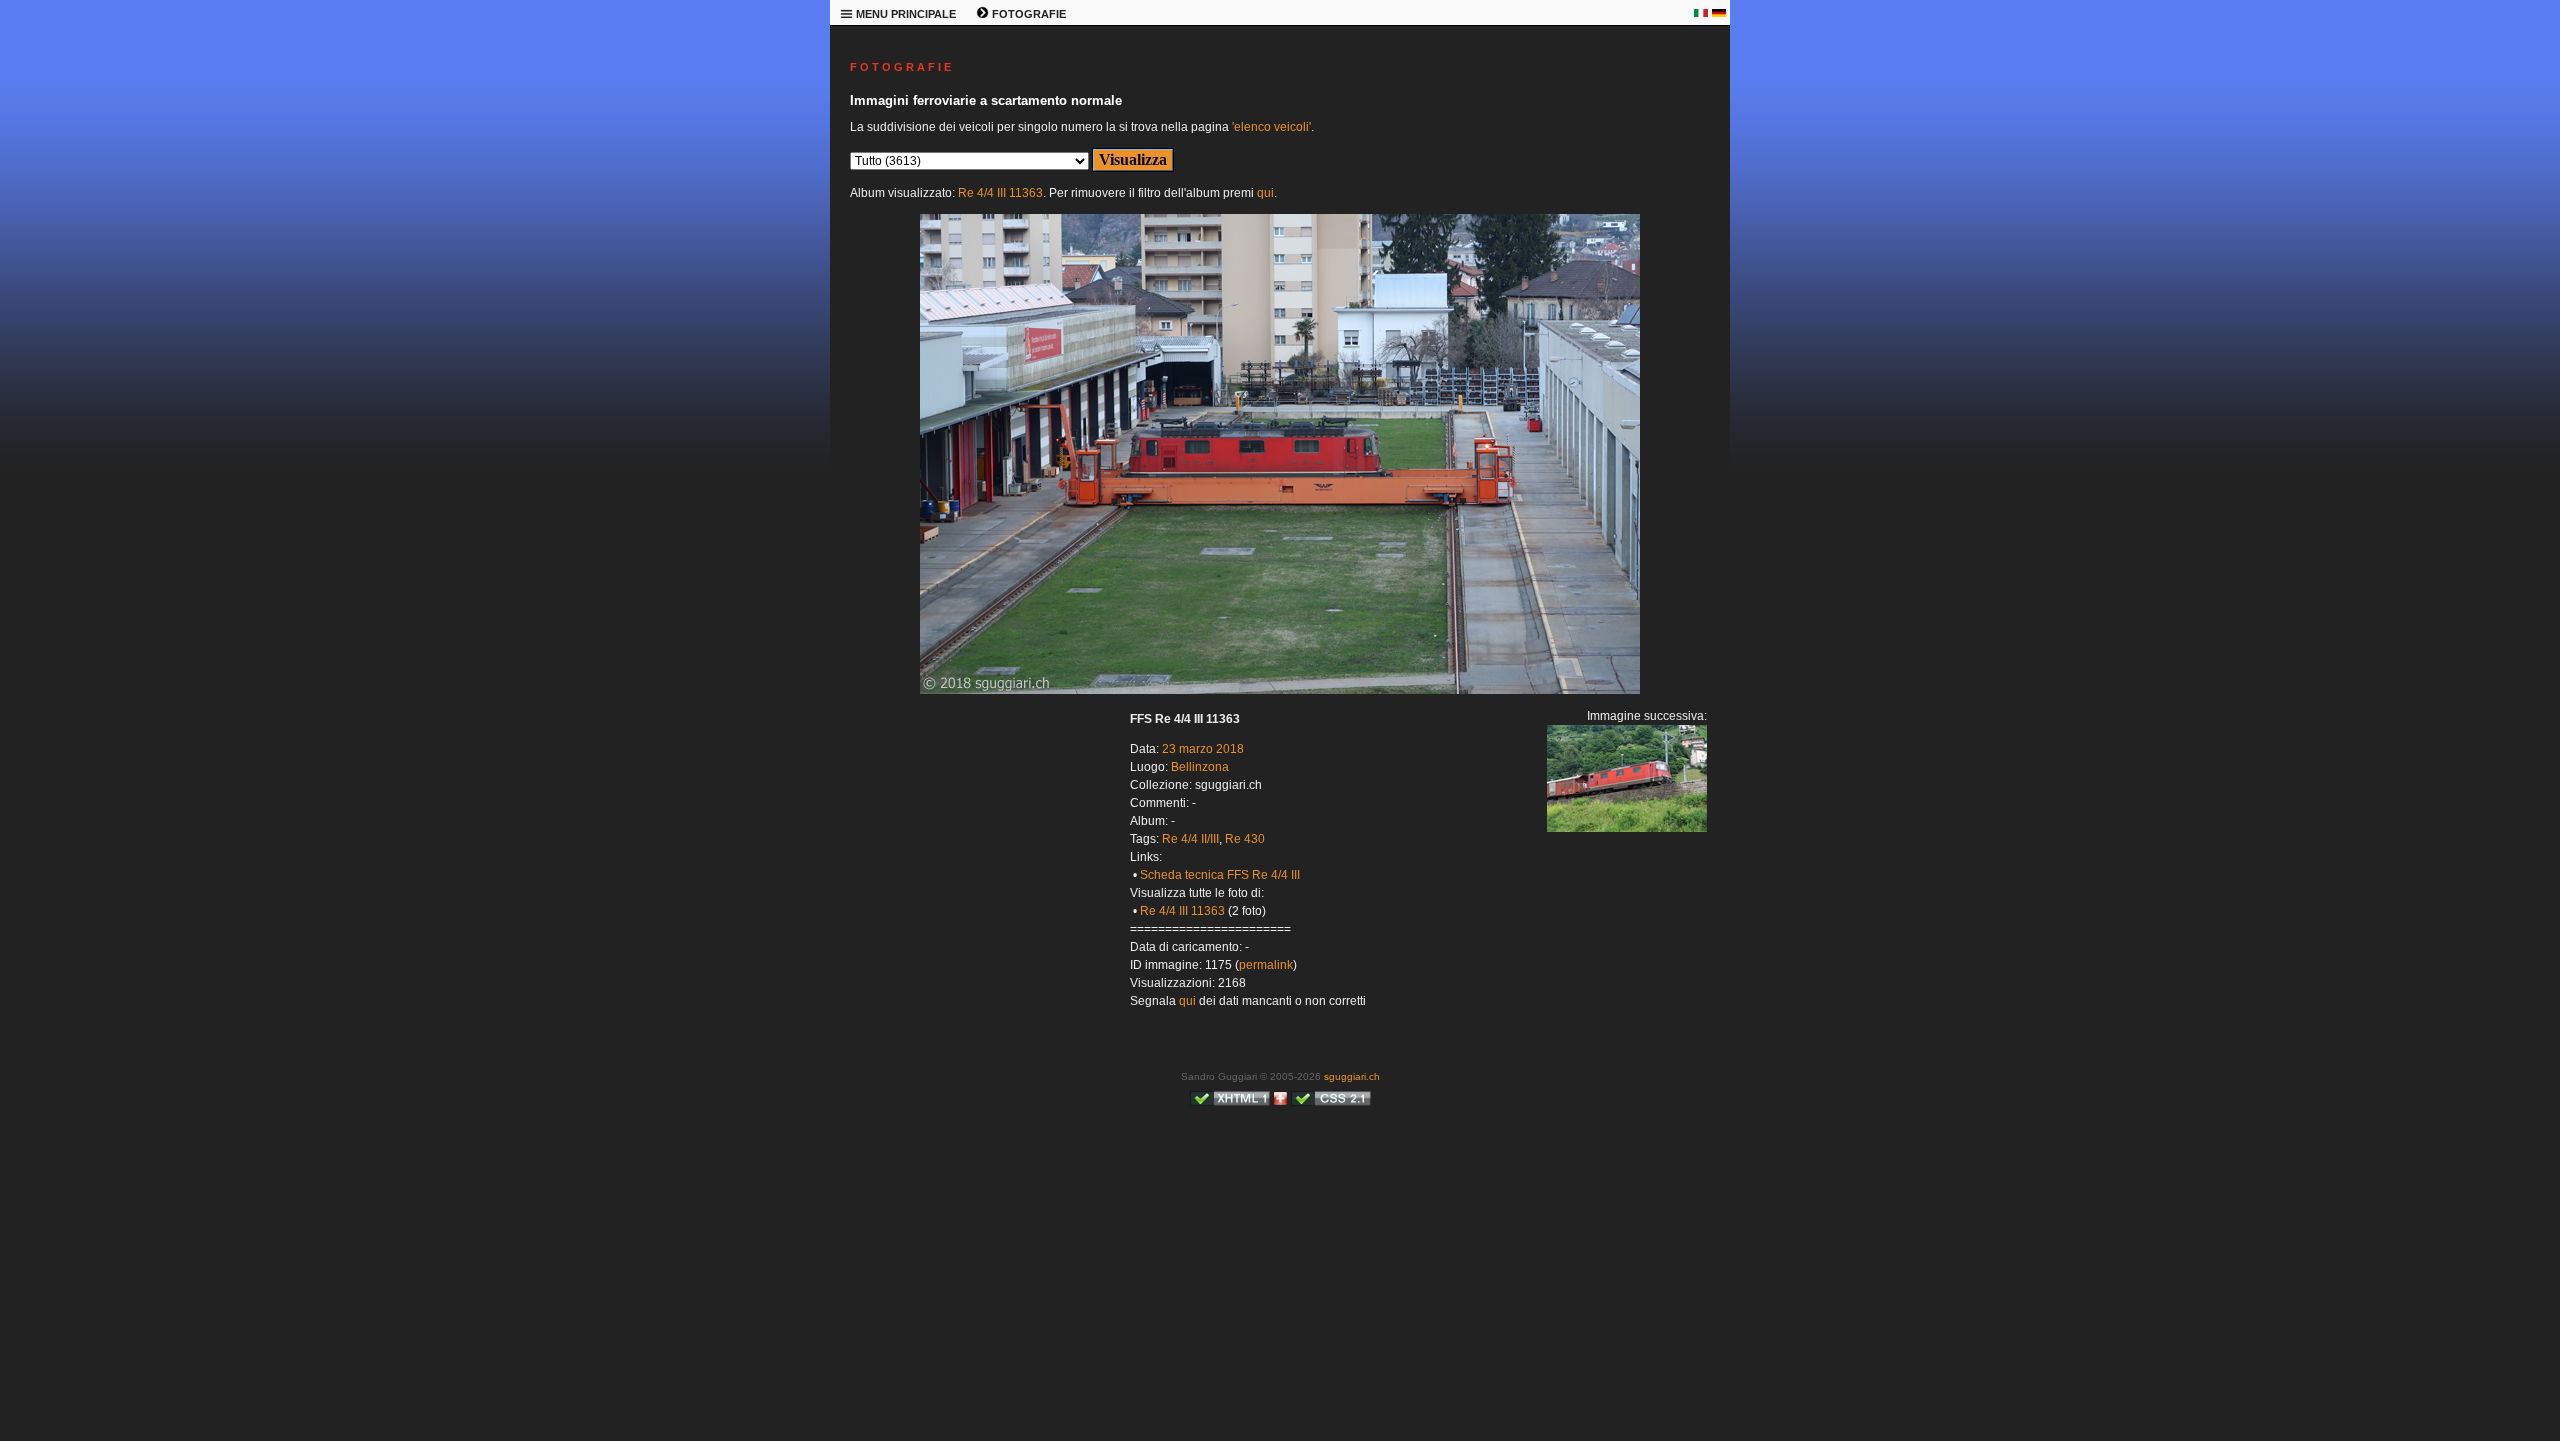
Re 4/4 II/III (1190, 839)
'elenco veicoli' (1271, 127)
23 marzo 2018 (1203, 749)
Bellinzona (1200, 767)
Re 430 (1245, 839)
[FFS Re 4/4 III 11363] (1280, 690)
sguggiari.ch (1352, 1076)
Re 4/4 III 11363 (1000, 193)
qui (1265, 193)
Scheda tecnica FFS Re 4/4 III (1220, 875)
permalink (1266, 965)
